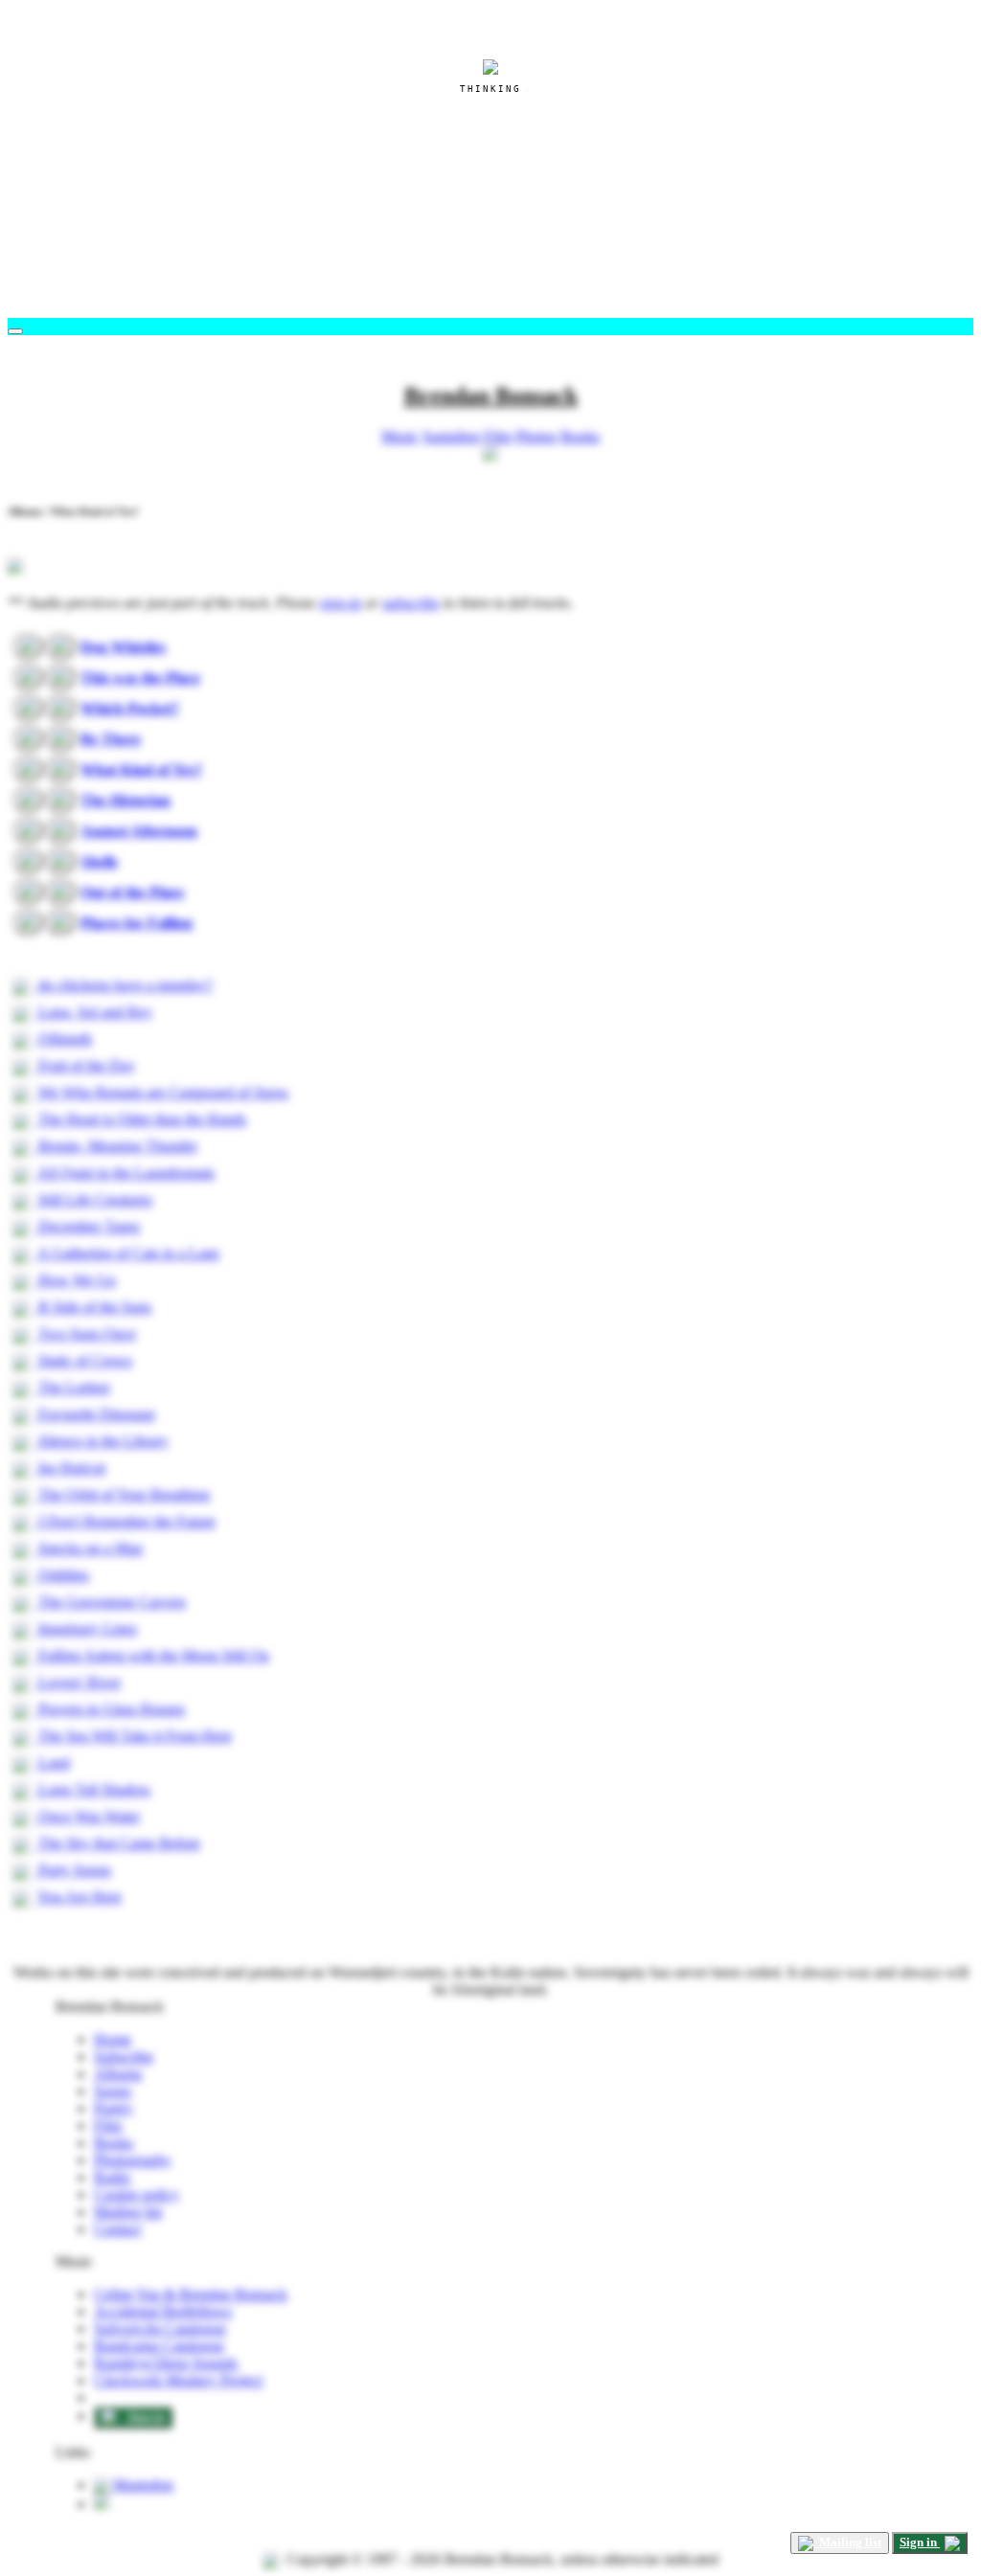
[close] (15, 331)
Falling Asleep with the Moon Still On (152, 1655)
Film (498, 436)
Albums (118, 2074)
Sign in (143, 2417)
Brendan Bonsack (491, 395)
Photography (133, 2160)
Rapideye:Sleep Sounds (166, 2363)
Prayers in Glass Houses (110, 1709)
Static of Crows (83, 1360)
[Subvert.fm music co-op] (102, 2504)
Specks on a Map (89, 1548)
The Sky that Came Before (117, 1843)
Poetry (114, 2108)
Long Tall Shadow (93, 1789)
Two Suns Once (85, 1333)
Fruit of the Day (85, 1065)
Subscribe (124, 2056)
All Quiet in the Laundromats (125, 1173)
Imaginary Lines (86, 1628)
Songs (113, 2091)
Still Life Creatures (93, 1199)
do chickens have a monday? (124, 985)
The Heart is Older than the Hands (140, 1119)
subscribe (411, 603)
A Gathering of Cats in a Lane (127, 1253)
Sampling (451, 436)
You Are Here (78, 1897)
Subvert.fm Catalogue (160, 2328)
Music (400, 436)
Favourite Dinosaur (95, 1414)
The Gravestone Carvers (110, 1602)
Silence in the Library (102, 1441)
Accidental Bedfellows (163, 2311)
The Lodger (72, 1387)
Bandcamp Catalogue (159, 2346)
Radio (112, 2177)
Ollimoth (63, 1039)
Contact (117, 2229)
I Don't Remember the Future (125, 1521)
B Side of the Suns (93, 1307)
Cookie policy (137, 2194)
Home (113, 2039)
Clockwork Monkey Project (178, 2380)
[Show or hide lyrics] (60, 646)
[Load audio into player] (28, 646)
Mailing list (128, 2212)
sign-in (341, 603)
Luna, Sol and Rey (93, 1012)
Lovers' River (78, 1682)
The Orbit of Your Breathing (122, 1494)
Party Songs (73, 1870)
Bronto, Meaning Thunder (116, 1146)
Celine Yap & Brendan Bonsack (191, 2294)
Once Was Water (87, 1816)
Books (580, 436)
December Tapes (87, 1226)
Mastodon (141, 2485)
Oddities (62, 1575)
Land (52, 1763)
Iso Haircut (70, 1468)
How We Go (75, 1280)
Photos (536, 436)
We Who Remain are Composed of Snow (162, 1092)
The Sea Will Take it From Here (133, 1736)
